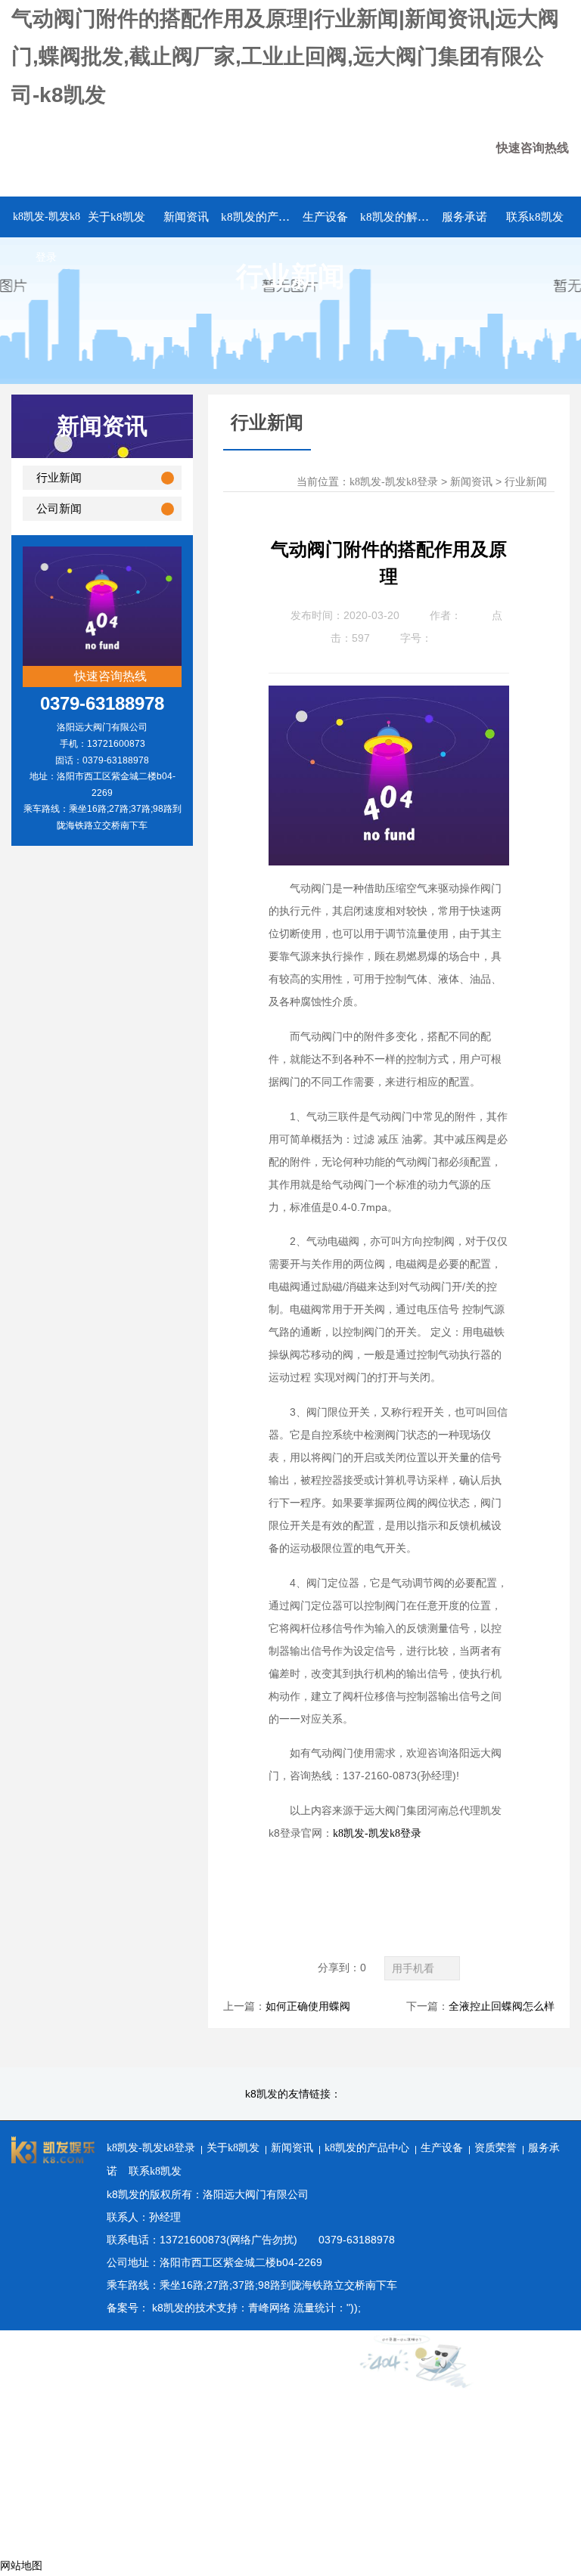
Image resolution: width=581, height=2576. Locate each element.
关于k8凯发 (233, 2148)
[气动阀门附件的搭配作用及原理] (388, 697)
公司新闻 (59, 509)
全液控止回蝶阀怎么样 (502, 2006)
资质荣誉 (496, 2148)
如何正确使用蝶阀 (308, 2006)
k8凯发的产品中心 (367, 2148)
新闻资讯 (471, 482)
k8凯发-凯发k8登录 (47, 237)
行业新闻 (59, 478)
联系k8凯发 (155, 2171)
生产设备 (442, 2148)
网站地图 (21, 2566)
